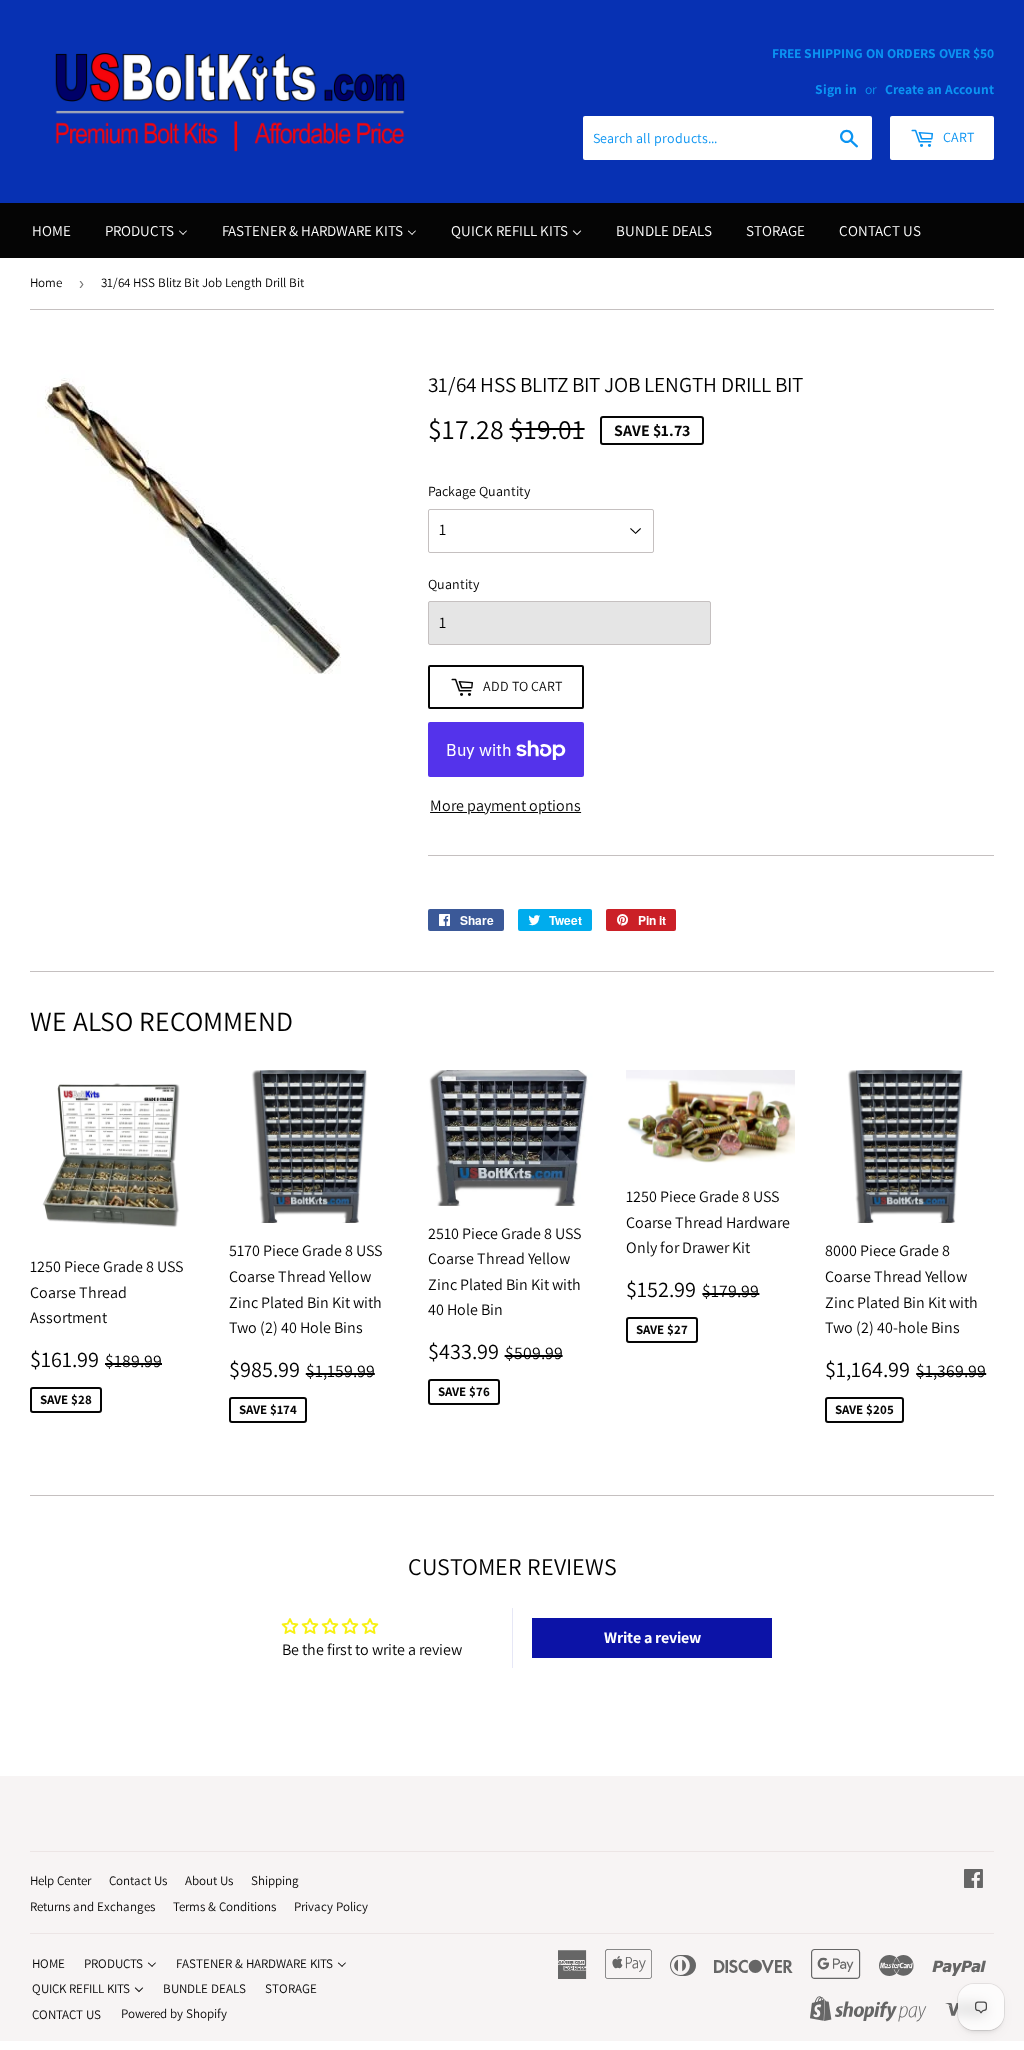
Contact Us (138, 1880)
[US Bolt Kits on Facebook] (973, 1880)
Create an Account (939, 89)
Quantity (453, 584)
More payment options (505, 805)
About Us (209, 1880)
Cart (957, 137)
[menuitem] (51, 230)
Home (46, 282)
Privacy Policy (331, 1906)
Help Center (60, 1880)
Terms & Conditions (224, 1906)
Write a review (652, 1637)
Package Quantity (479, 491)
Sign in (836, 89)
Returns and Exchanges (92, 1906)
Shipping (275, 1880)
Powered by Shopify (174, 2013)
